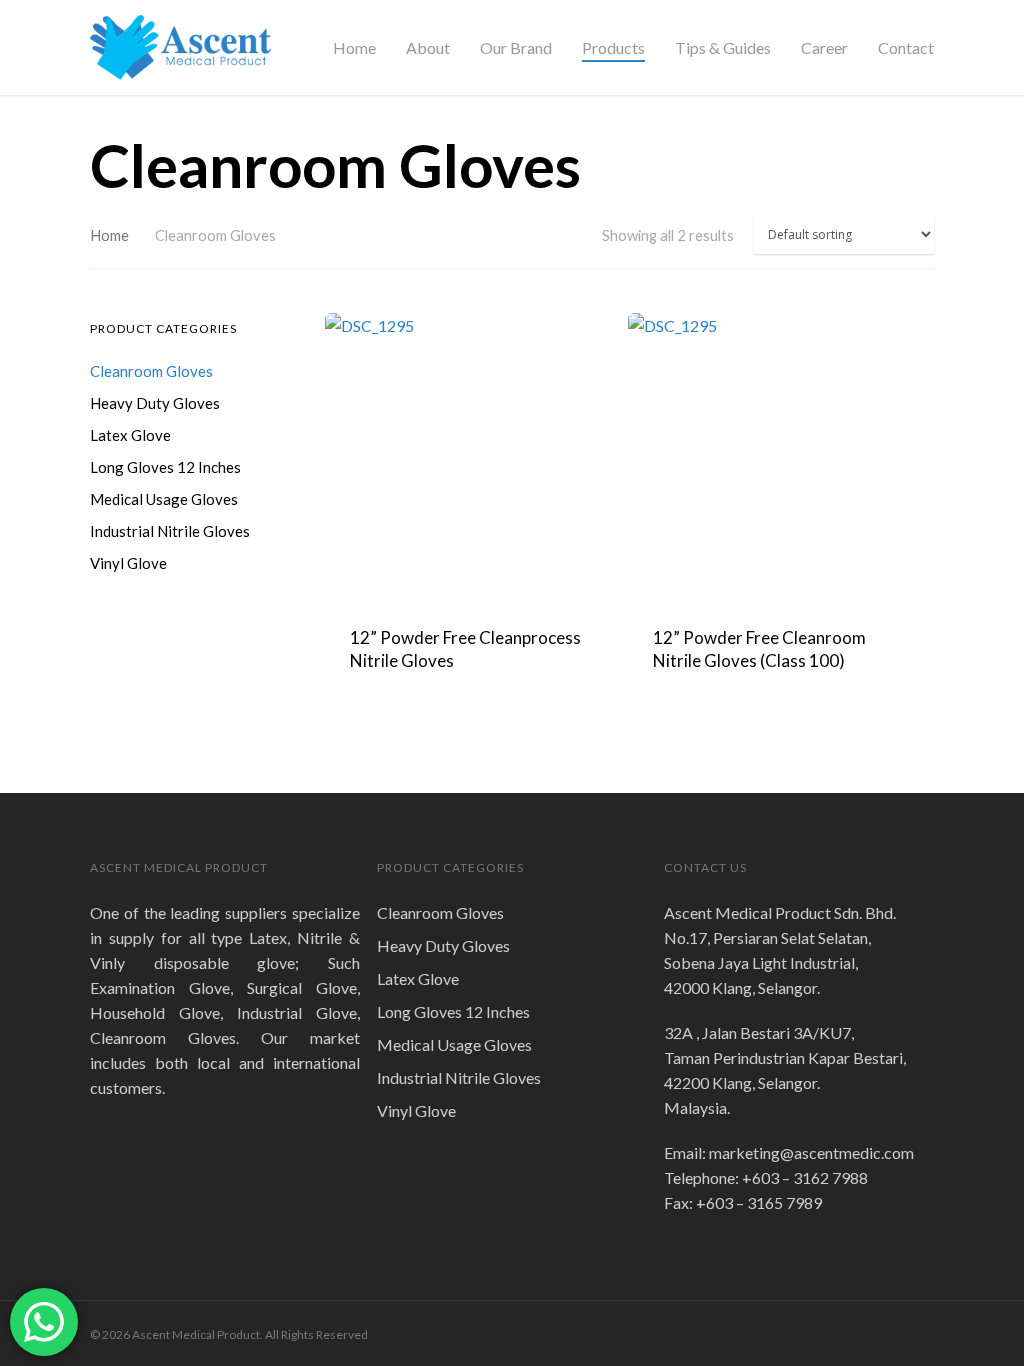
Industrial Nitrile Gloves (170, 531)
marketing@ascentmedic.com (811, 1152)
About (428, 48)
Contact (906, 48)
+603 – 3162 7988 (805, 1177)
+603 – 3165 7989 (759, 1202)
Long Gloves (165, 467)
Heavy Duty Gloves (155, 403)
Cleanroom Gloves (151, 371)
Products (613, 48)
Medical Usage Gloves (164, 499)
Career (824, 48)
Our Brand (516, 48)
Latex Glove (130, 435)
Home (354, 48)
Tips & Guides (723, 48)
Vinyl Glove (128, 563)
